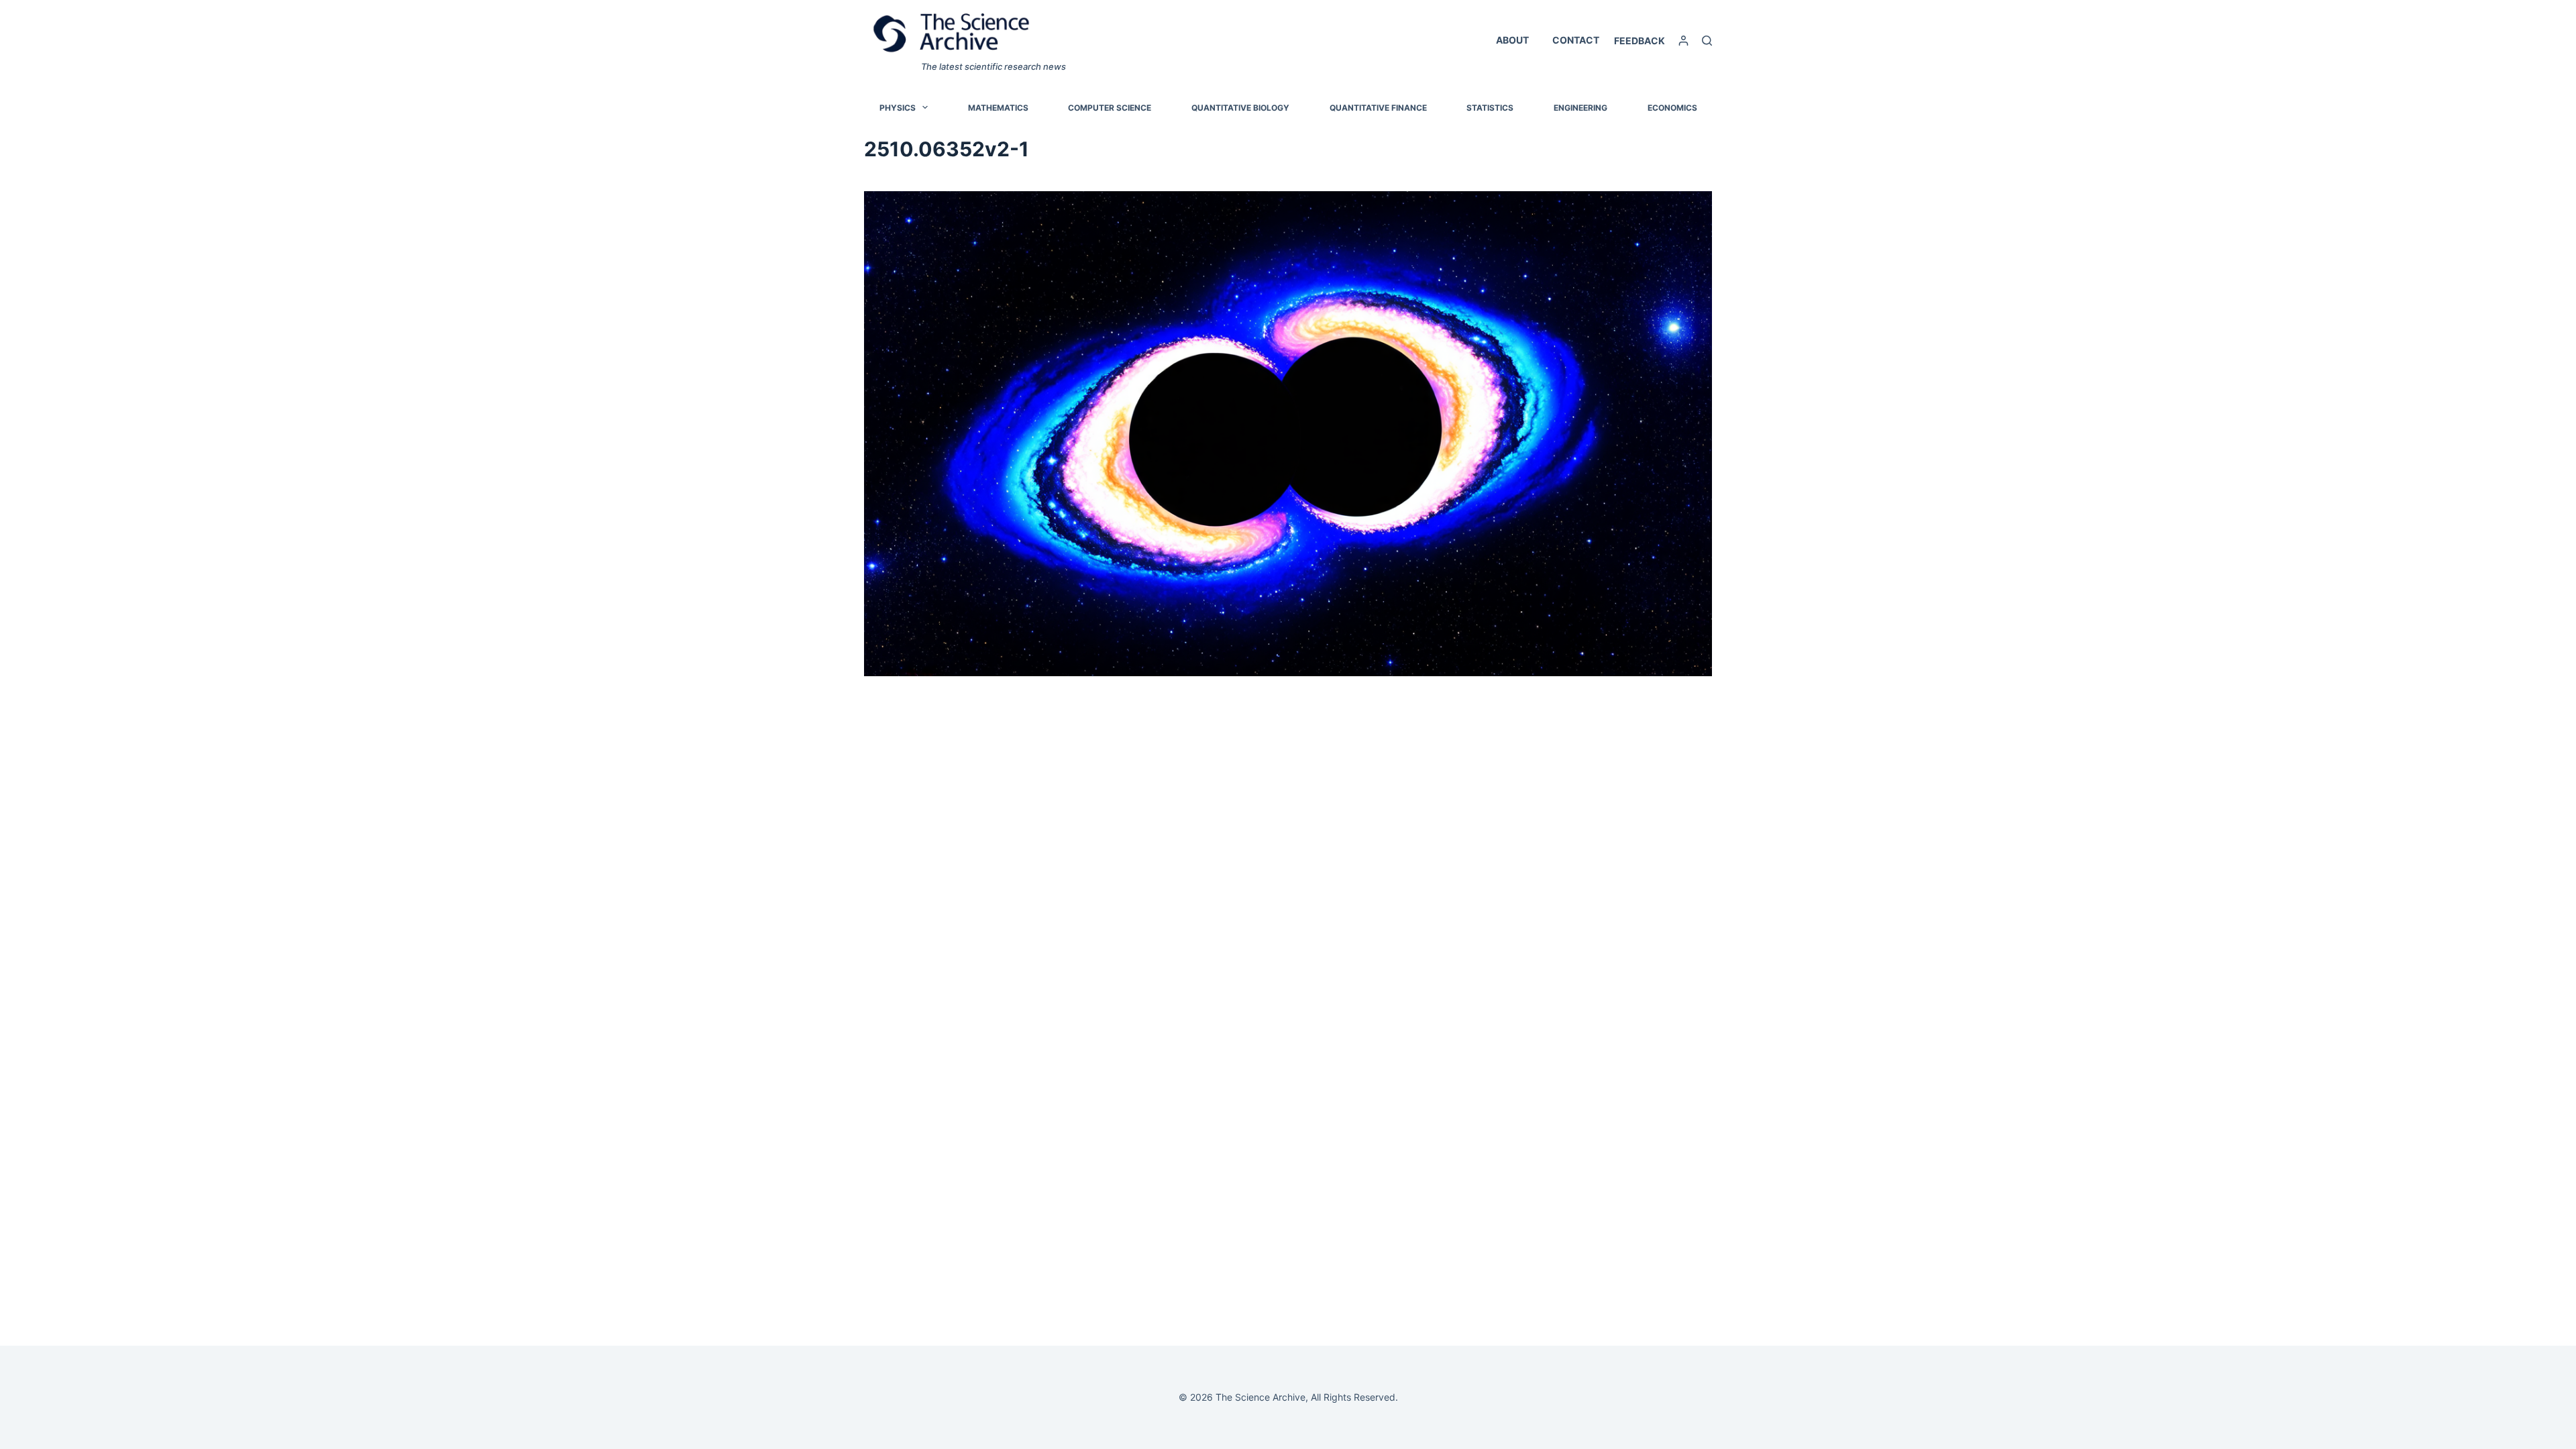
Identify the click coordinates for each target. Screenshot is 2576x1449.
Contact (1576, 40)
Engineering (1580, 108)
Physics (898, 108)
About (1512, 40)
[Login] (1683, 41)
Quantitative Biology (1240, 108)
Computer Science (1110, 108)
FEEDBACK (1640, 41)
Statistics (1490, 108)
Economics (1672, 108)
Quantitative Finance (1378, 108)
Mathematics (998, 108)
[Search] (1707, 41)
